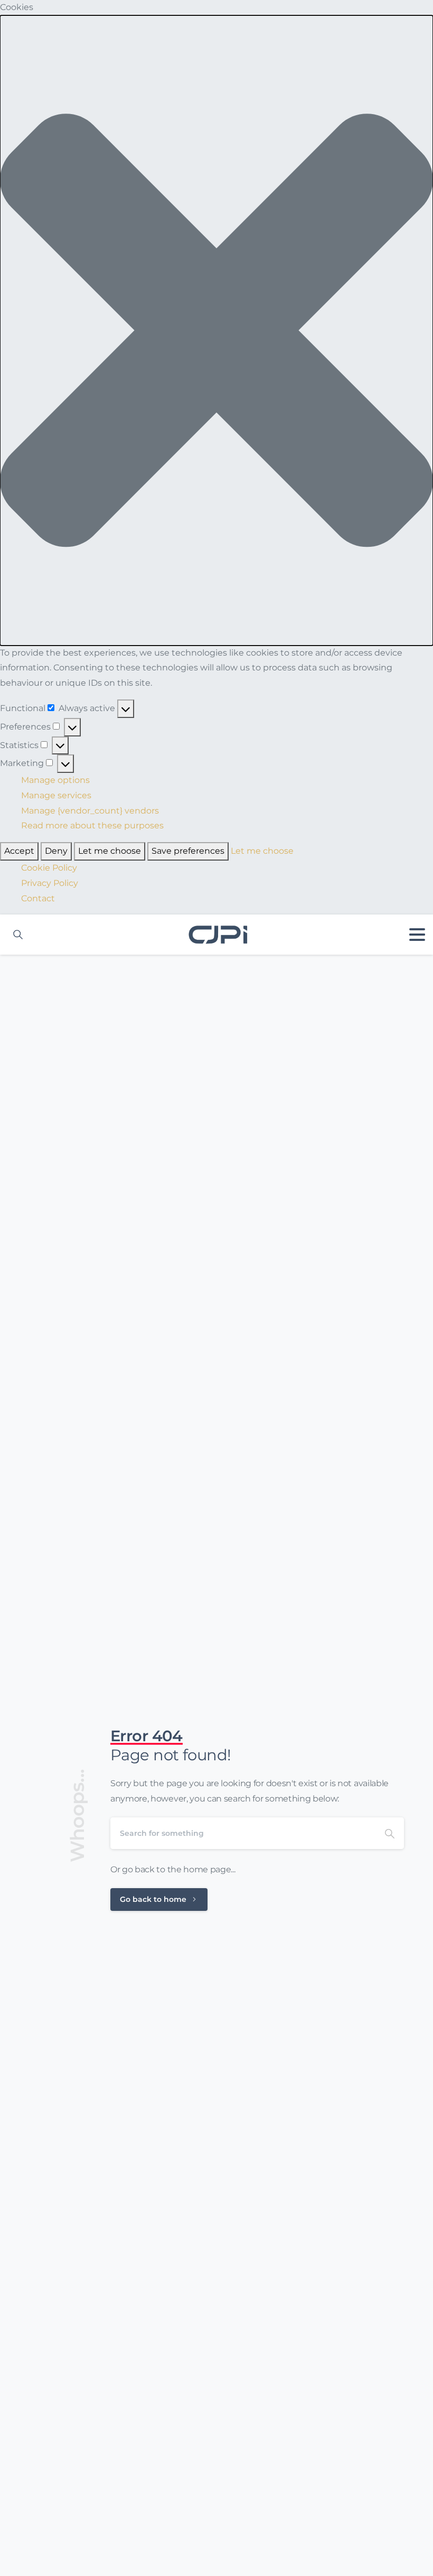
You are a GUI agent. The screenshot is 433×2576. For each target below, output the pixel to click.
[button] (216, 330)
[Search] (390, 1833)
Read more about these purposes (92, 825)
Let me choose (110, 851)
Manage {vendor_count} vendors (90, 811)
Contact (38, 898)
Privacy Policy (50, 883)
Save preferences (188, 851)
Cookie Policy (49, 868)
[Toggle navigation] (417, 935)
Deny (56, 851)
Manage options (55, 780)
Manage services (56, 795)
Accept (19, 851)
